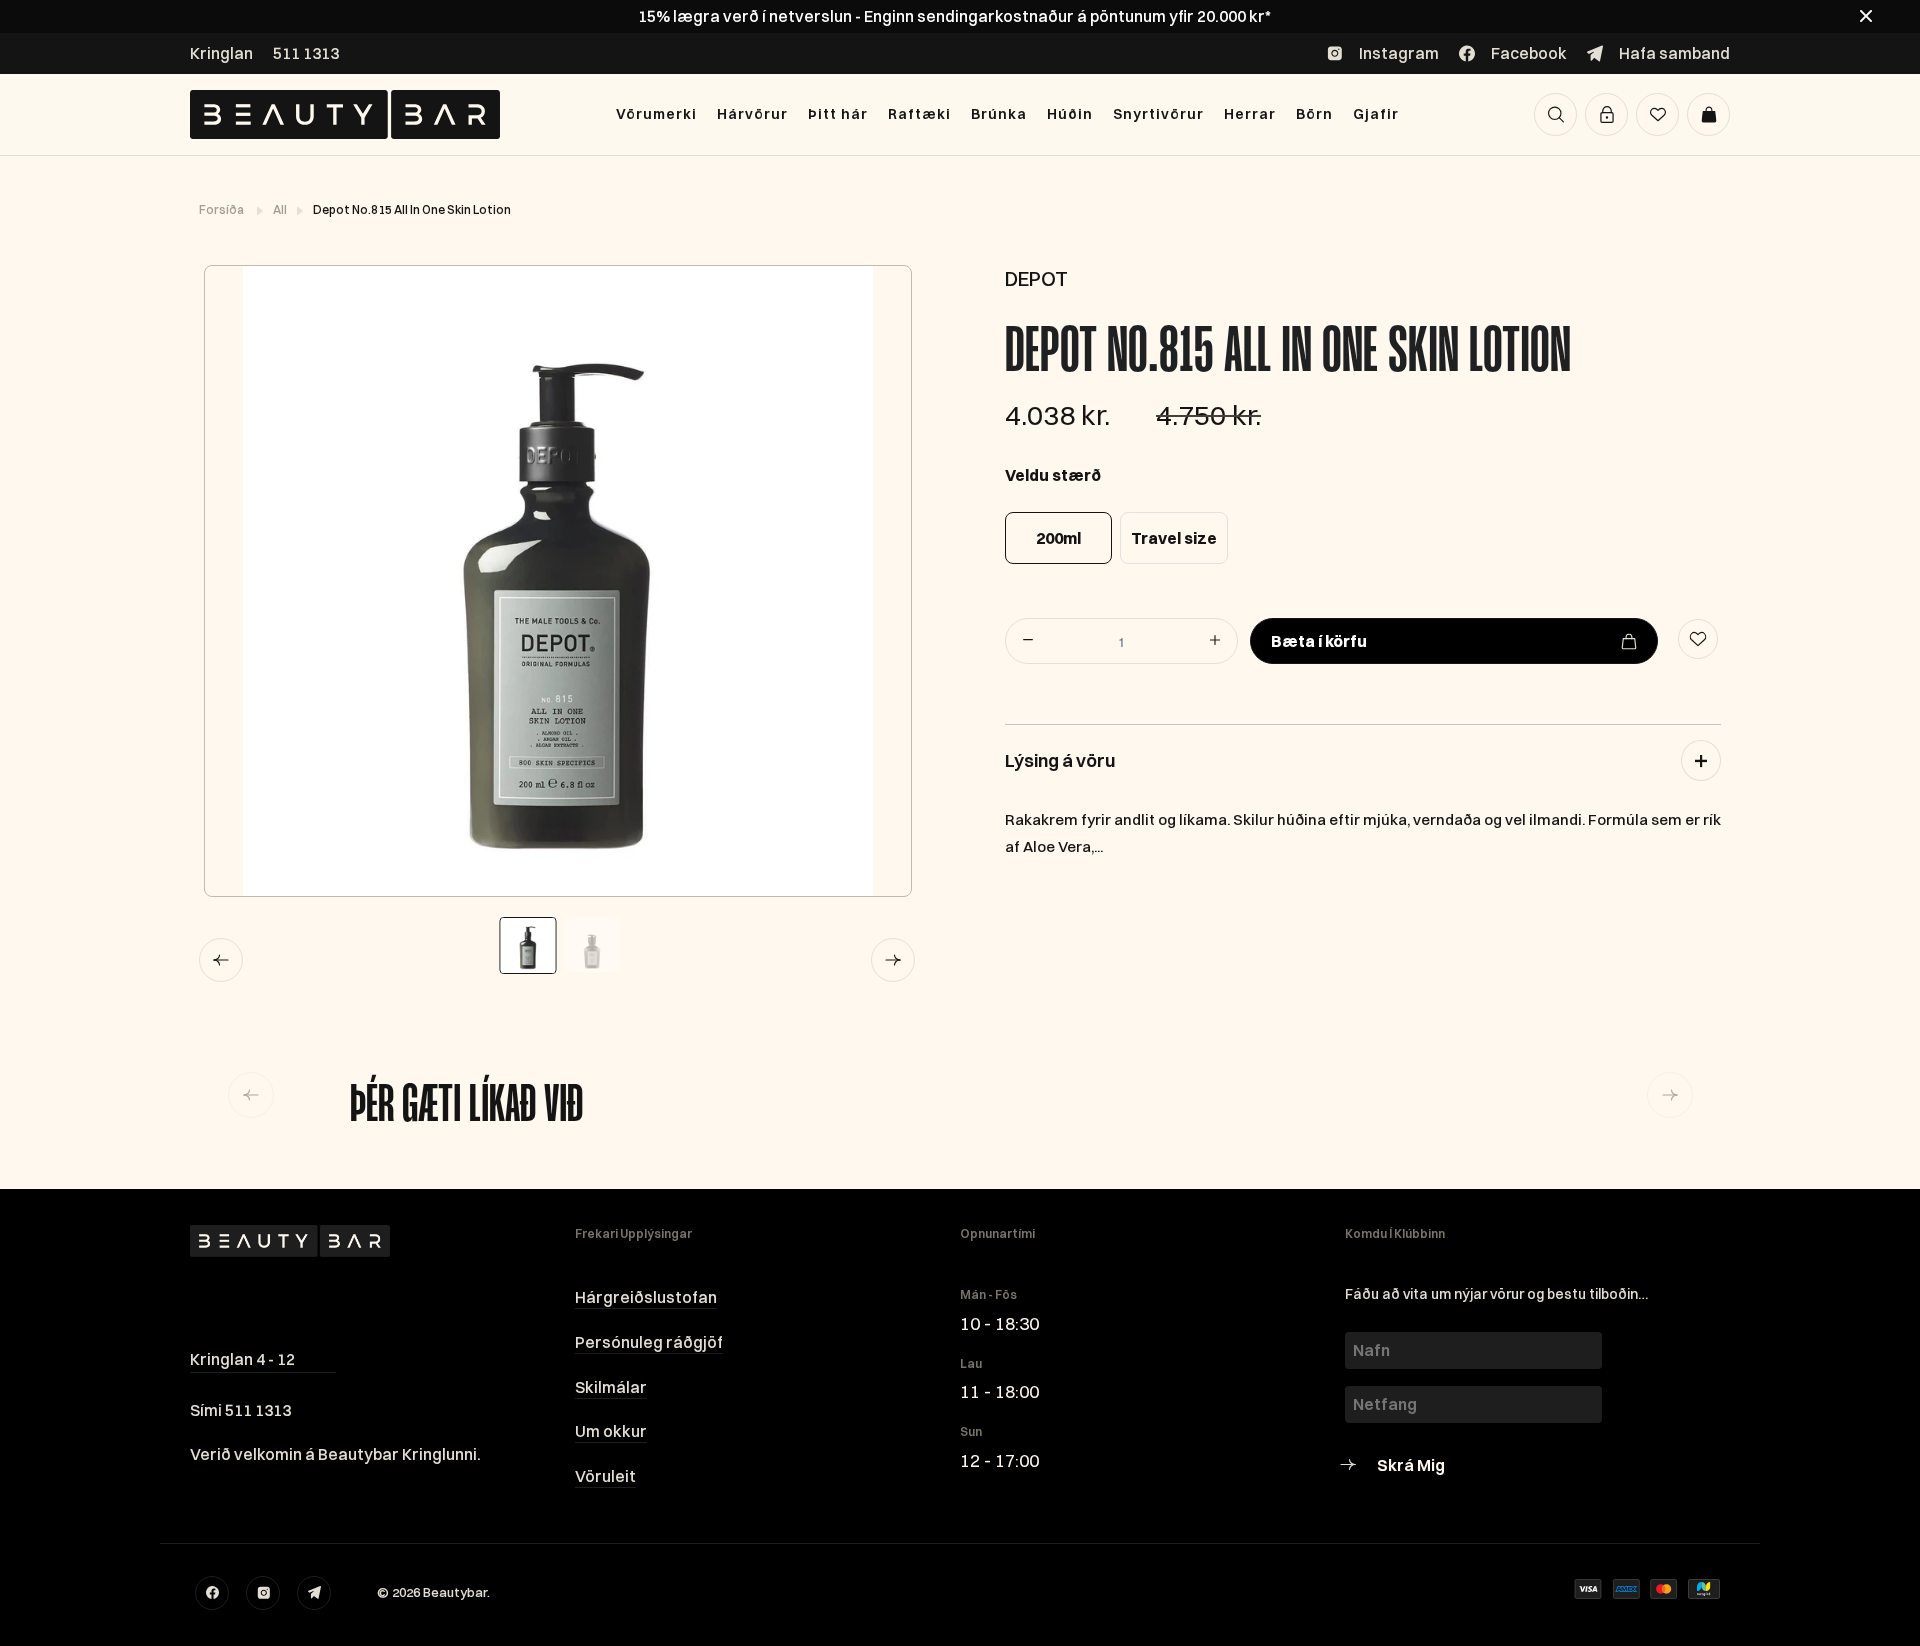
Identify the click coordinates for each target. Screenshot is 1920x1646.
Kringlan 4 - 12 (242, 1359)
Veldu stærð (1053, 475)
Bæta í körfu (1319, 641)
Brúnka (999, 114)
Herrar (1250, 114)
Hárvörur (752, 114)
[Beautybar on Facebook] (212, 1593)
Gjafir (1376, 114)
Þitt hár (838, 114)
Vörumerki (656, 114)
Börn (1314, 114)
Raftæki (919, 114)
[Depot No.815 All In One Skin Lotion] (557, 581)
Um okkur (611, 1431)
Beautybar (455, 1592)
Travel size (1174, 538)
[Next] (893, 960)
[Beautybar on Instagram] (263, 1593)
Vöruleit (605, 1476)
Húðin (1070, 114)
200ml (1058, 538)
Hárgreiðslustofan (646, 1297)
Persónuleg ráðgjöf (649, 1342)
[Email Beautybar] (314, 1593)
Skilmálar (611, 1387)
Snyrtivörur (1158, 114)
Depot (1036, 278)
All (281, 209)
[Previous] (221, 960)
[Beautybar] (345, 114)
